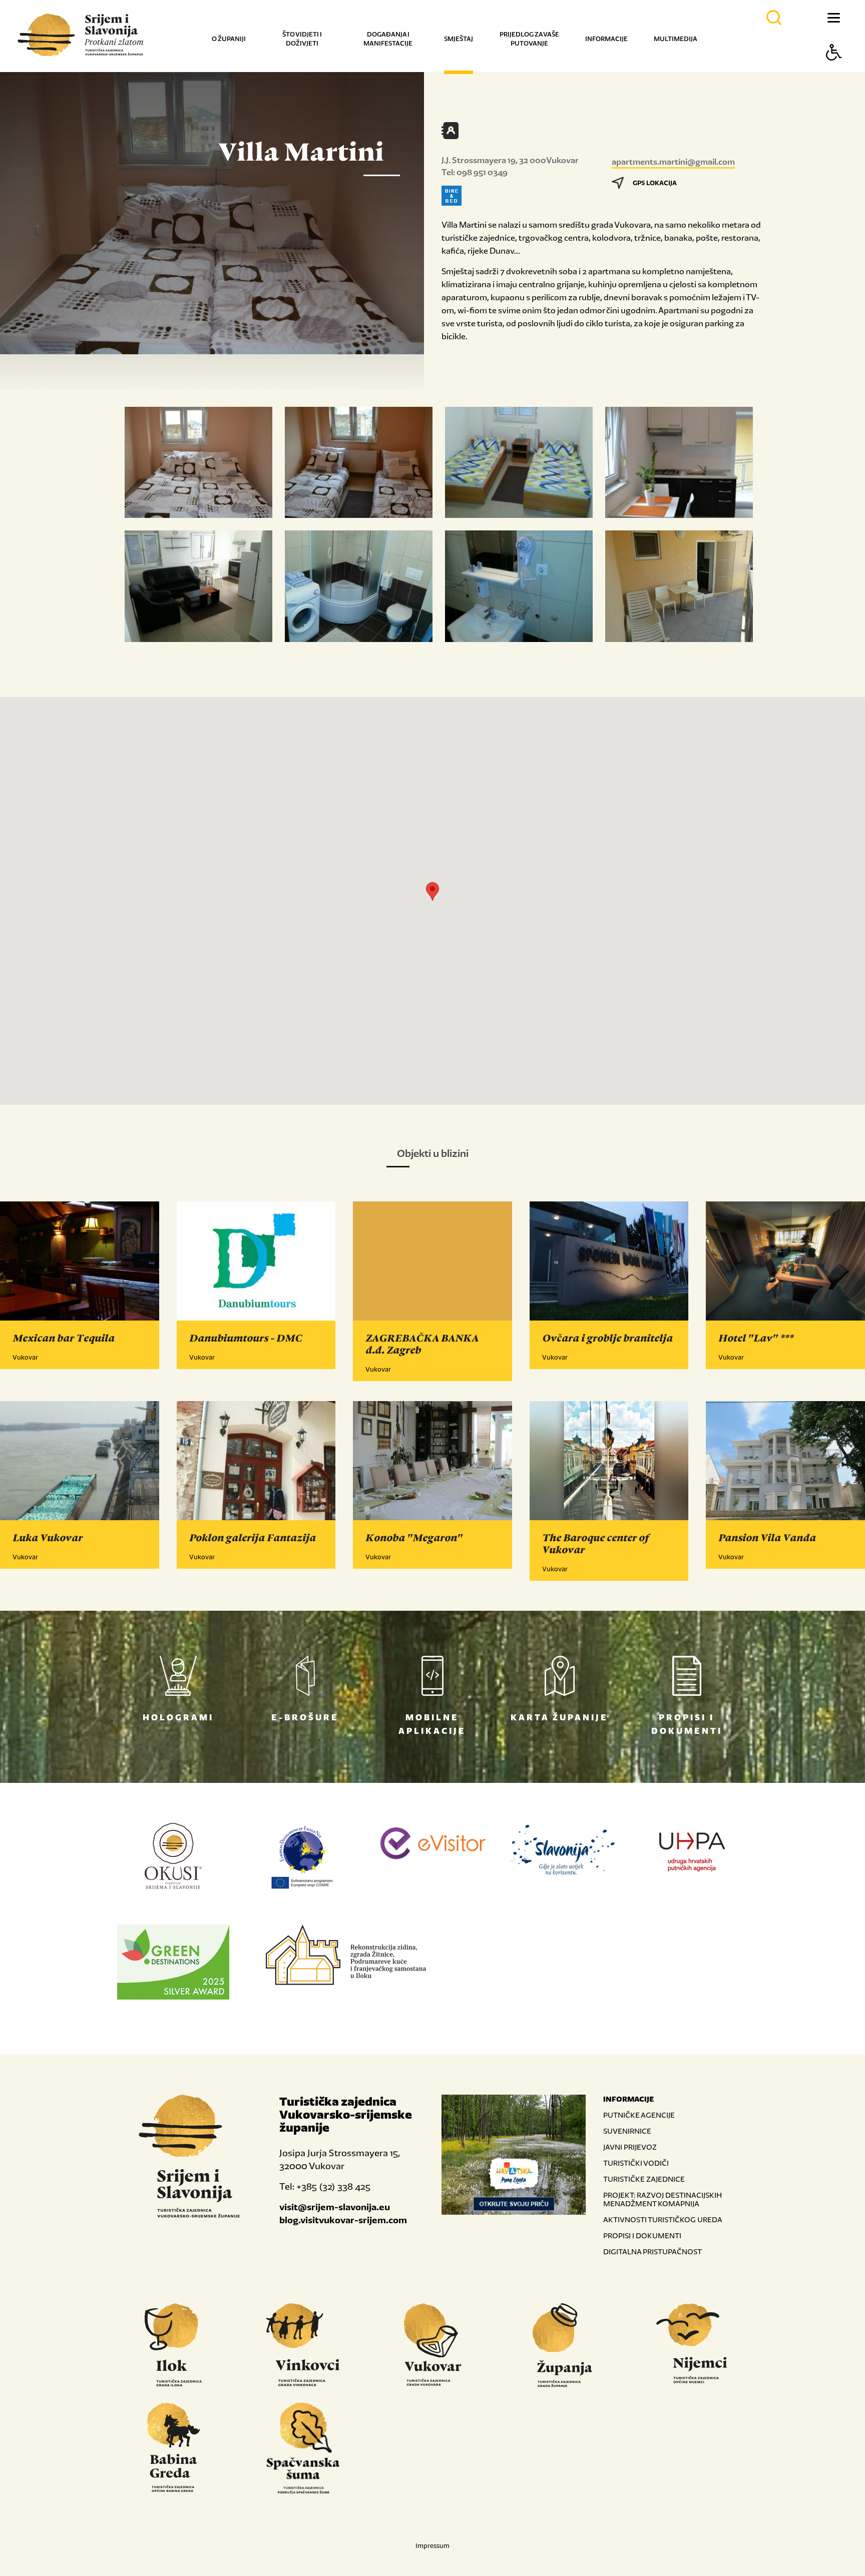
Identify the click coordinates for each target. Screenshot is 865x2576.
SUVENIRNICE (627, 2131)
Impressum (432, 2546)
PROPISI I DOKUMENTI (642, 2235)
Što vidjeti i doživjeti (302, 39)
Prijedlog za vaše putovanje (529, 39)
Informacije (606, 39)
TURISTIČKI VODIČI (636, 2163)
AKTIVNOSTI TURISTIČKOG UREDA (663, 2219)
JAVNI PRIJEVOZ (630, 2147)
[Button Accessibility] (834, 70)
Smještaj (459, 39)
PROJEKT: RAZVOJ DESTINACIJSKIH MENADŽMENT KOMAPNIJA (663, 2199)
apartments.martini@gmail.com (673, 162)
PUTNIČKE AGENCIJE (639, 2115)
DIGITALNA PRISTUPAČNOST (653, 2251)
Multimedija (676, 39)
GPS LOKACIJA (655, 183)
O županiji (229, 39)
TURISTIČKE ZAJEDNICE (644, 2179)
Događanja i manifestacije (388, 39)
